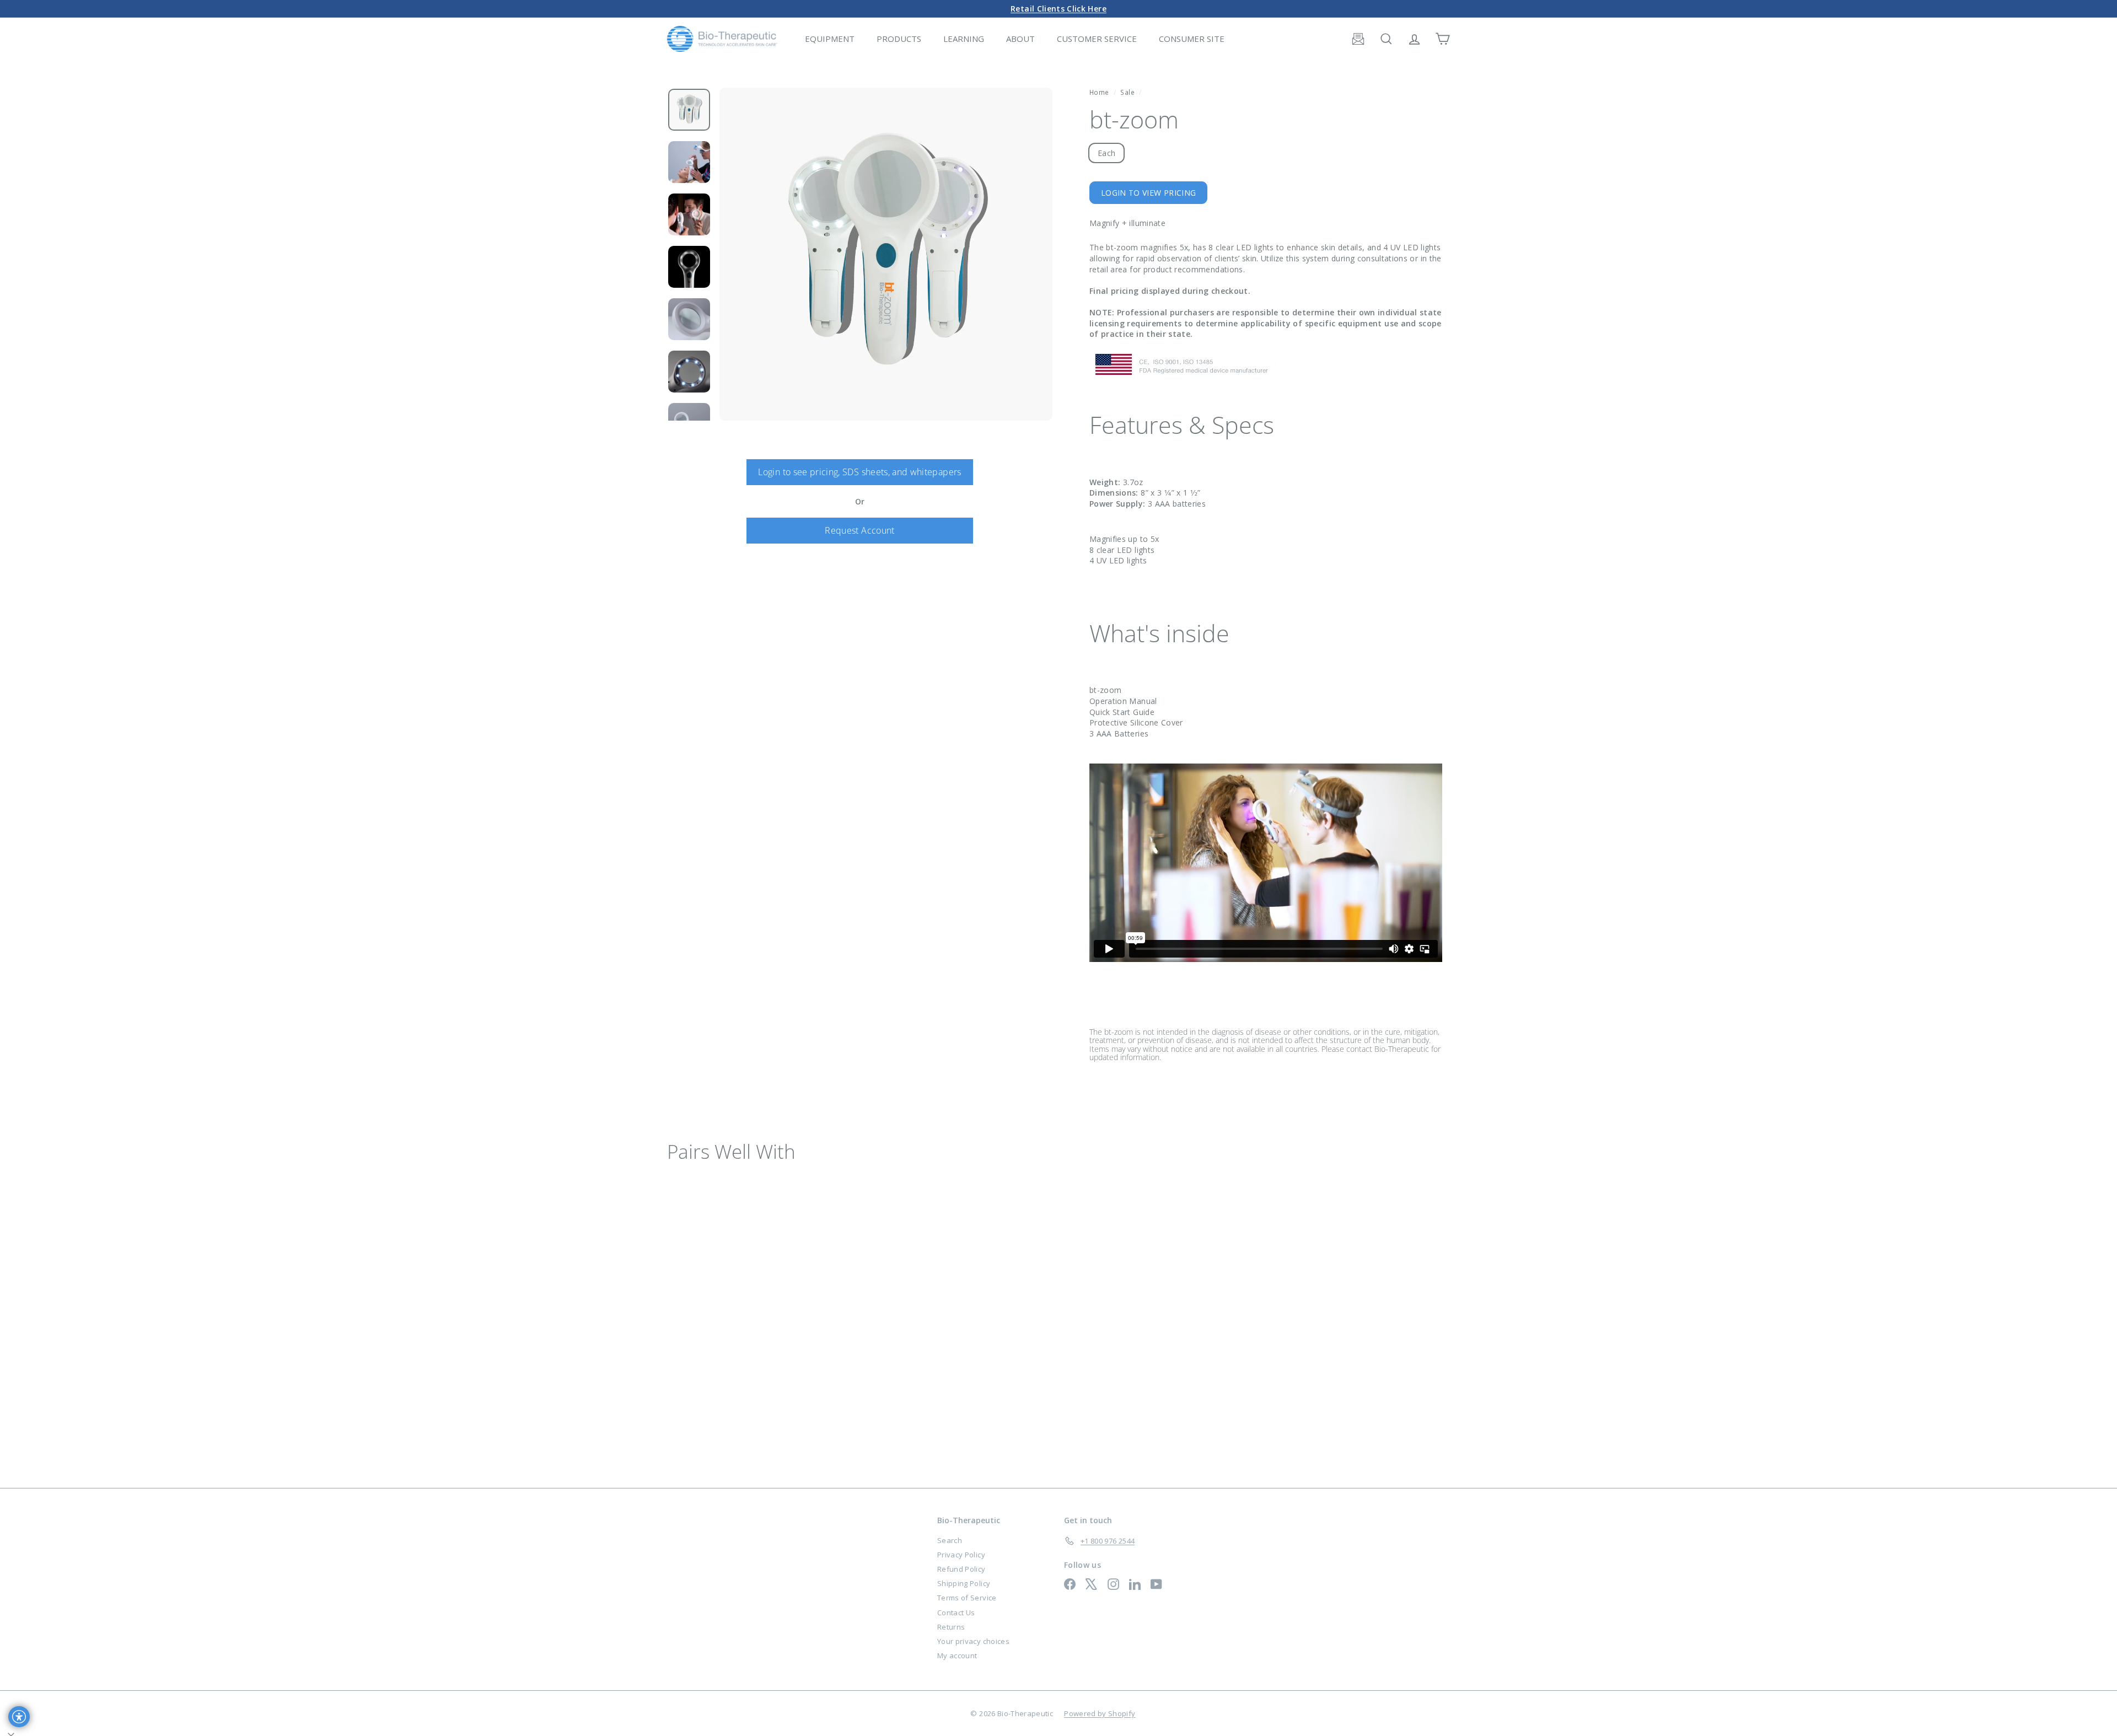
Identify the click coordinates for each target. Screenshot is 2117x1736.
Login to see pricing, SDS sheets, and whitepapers (859, 472)
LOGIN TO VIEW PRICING (1148, 193)
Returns (951, 1627)
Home (1100, 92)
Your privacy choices (973, 1641)
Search (950, 1540)
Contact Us (956, 1613)
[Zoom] (886, 254)
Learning (964, 39)
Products (899, 39)
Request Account (859, 530)
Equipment (830, 39)
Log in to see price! (714, 1347)
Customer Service (1097, 39)
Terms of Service (967, 1598)
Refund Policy (961, 1569)
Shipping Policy (964, 1583)
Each (1106, 153)
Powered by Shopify (1100, 1713)
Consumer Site (1192, 39)
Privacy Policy (961, 1555)
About (1020, 39)
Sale (1127, 92)
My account (957, 1656)
